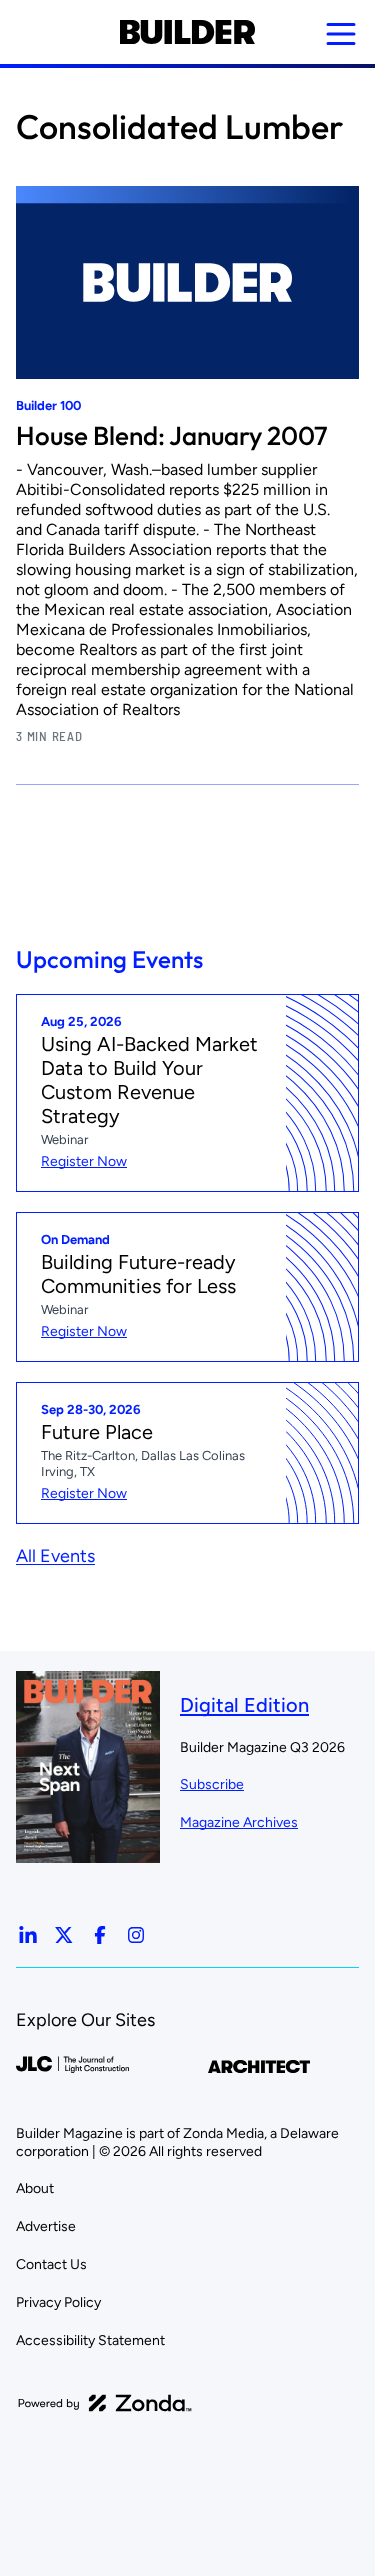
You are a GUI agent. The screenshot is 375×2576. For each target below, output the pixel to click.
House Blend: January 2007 (172, 435)
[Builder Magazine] (187, 32)
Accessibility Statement (90, 2340)
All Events (55, 1556)
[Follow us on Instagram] (136, 1935)
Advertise (46, 2226)
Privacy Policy (58, 2302)
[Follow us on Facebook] (100, 1935)
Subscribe (212, 1784)
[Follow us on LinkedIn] (28, 1935)
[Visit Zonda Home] (105, 2403)
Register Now (84, 1161)
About (35, 2188)
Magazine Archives (239, 1822)
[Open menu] (341, 34)
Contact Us (51, 2264)
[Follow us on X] (64, 1935)
